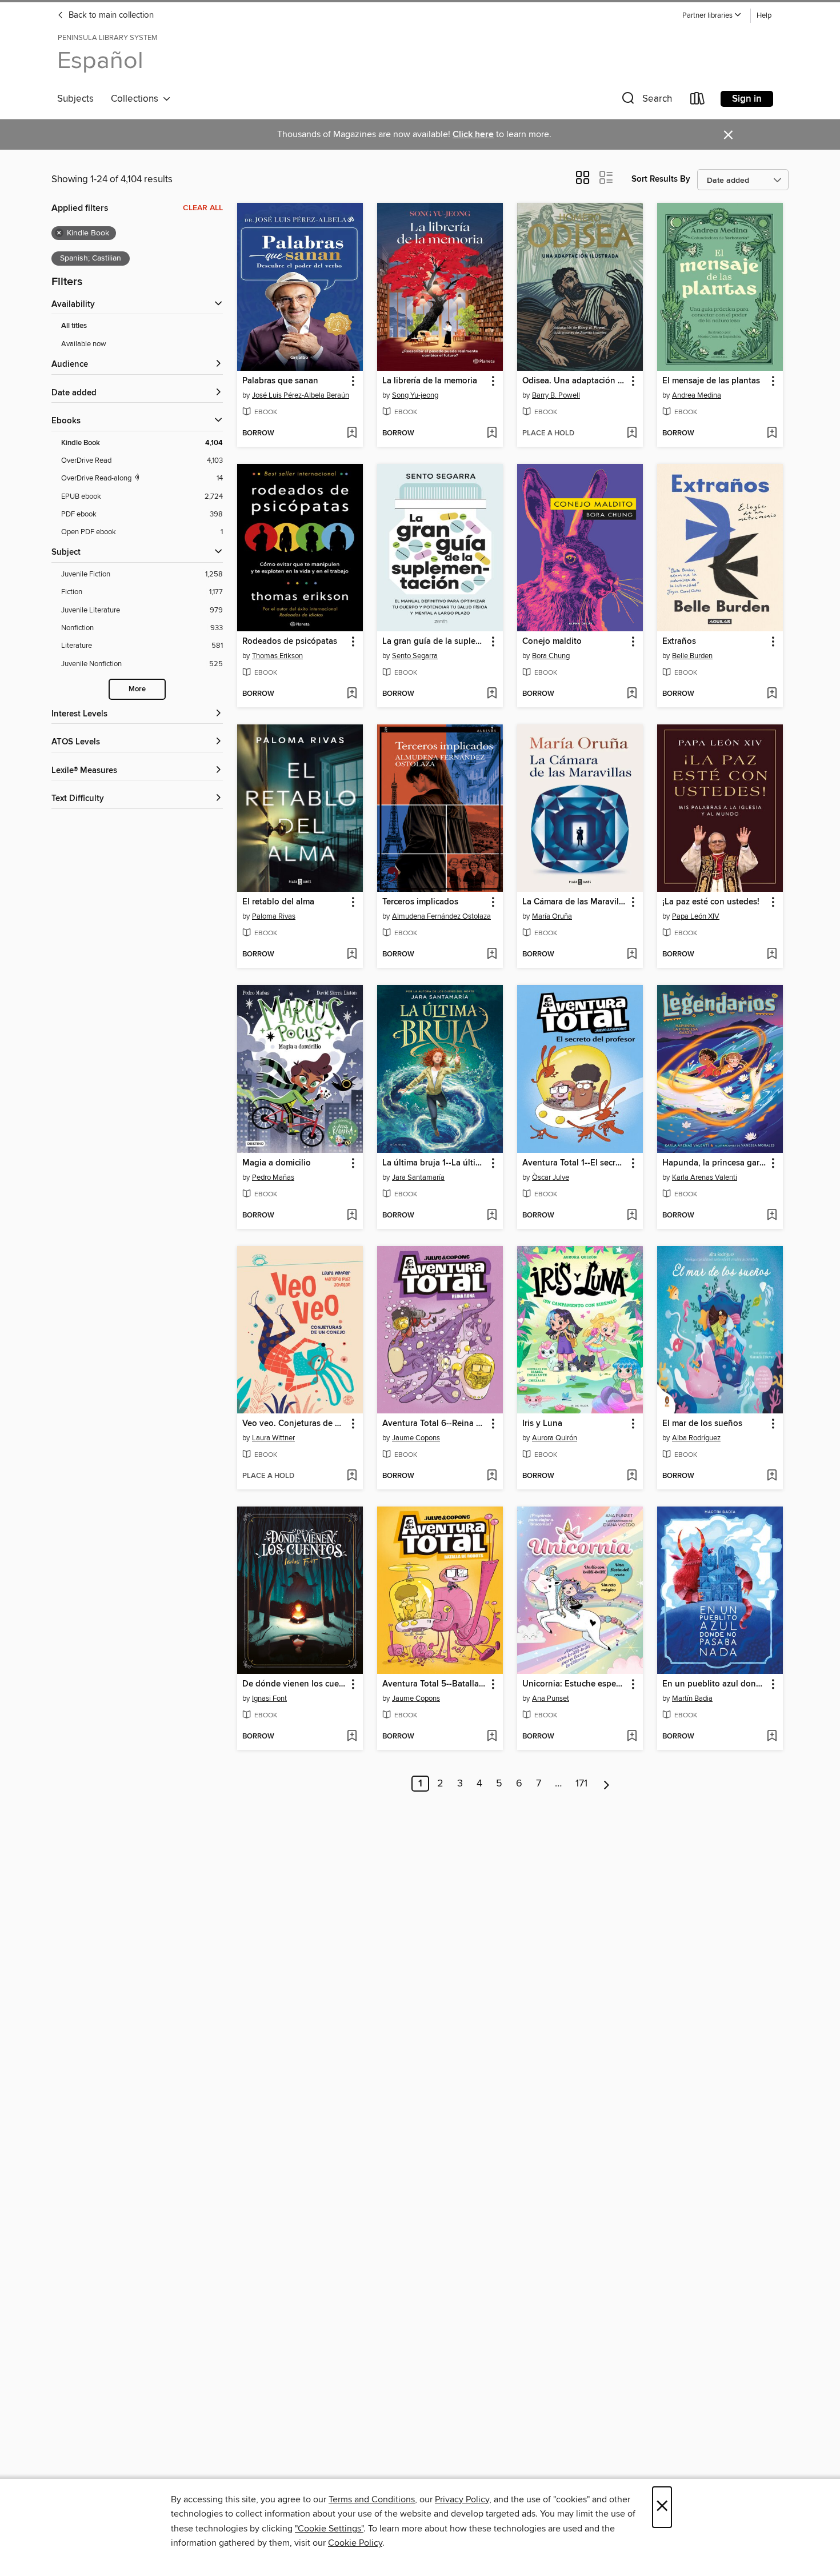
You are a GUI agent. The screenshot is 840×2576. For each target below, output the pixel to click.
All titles (74, 326)
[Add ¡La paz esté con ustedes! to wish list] (772, 955)
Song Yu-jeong (415, 395)
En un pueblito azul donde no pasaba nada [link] (715, 1684)
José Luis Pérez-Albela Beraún (301, 395)
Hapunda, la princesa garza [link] (715, 1163)
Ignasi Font (269, 1698)
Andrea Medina (697, 395)
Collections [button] (137, 99)
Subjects (75, 99)
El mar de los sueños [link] (702, 1424)
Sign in (747, 99)
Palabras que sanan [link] (280, 381)
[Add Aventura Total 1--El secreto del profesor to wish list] (632, 1216)
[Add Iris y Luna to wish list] (632, 1476)
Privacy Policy (462, 2499)
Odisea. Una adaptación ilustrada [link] (575, 381)
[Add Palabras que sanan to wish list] (352, 434)
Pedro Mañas (273, 1177)
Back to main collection (110, 15)
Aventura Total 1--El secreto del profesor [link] (575, 1163)
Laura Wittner (273, 1438)
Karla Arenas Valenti (705, 1177)
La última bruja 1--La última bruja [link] (435, 1163)
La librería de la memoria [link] (430, 381)
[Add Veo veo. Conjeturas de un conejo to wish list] (352, 1476)
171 (581, 1784)
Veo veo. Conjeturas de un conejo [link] (295, 1424)
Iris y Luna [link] (542, 1424)
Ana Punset (551, 1698)
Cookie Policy (355, 2543)
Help (764, 16)
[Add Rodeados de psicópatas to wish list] (352, 694)
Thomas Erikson (277, 656)
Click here (473, 135)
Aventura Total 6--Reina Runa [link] (435, 1424)
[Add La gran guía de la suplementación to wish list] (492, 694)
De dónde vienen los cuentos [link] (295, 1684)
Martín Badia (692, 1698)
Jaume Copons (416, 1438)
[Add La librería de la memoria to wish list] (492, 434)
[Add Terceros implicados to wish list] (492, 955)
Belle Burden (692, 656)
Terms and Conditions (372, 2499)
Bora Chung (551, 656)
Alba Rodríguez (696, 1438)
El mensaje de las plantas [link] (711, 381)
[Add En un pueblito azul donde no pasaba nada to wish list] (772, 1737)
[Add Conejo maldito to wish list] (632, 694)
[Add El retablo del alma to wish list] (352, 955)
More (137, 689)
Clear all (203, 208)
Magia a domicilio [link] (277, 1163)
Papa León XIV (696, 916)
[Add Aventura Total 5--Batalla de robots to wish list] (492, 1737)
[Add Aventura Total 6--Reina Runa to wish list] (492, 1476)
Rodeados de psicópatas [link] (290, 642)
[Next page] (607, 1784)
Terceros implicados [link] (420, 902)
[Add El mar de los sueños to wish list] (772, 1476)
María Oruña (552, 916)
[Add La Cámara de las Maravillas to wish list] (632, 955)
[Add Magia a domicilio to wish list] (352, 1216)
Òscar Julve (551, 1177)
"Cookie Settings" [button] (329, 2529)
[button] (712, 16)
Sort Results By (661, 179)
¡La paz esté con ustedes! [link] (711, 902)
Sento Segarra (415, 656)
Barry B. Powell (556, 395)
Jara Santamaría (418, 1177)
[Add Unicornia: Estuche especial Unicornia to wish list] (632, 1737)
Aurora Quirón (555, 1438)
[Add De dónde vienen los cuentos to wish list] (352, 1737)
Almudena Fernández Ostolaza (441, 916)
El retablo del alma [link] (278, 902)
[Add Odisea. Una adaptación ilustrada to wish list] (632, 434)
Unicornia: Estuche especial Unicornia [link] (575, 1684)
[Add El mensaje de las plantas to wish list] (772, 434)
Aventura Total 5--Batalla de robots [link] (435, 1684)
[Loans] (698, 101)
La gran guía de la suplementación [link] (435, 642)
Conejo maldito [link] (552, 642)
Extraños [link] (679, 642)
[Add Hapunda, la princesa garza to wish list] (772, 1216)
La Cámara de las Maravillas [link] (575, 902)
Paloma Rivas (274, 916)
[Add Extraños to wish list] (772, 694)
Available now (84, 344)
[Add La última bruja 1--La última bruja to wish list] (492, 1216)
